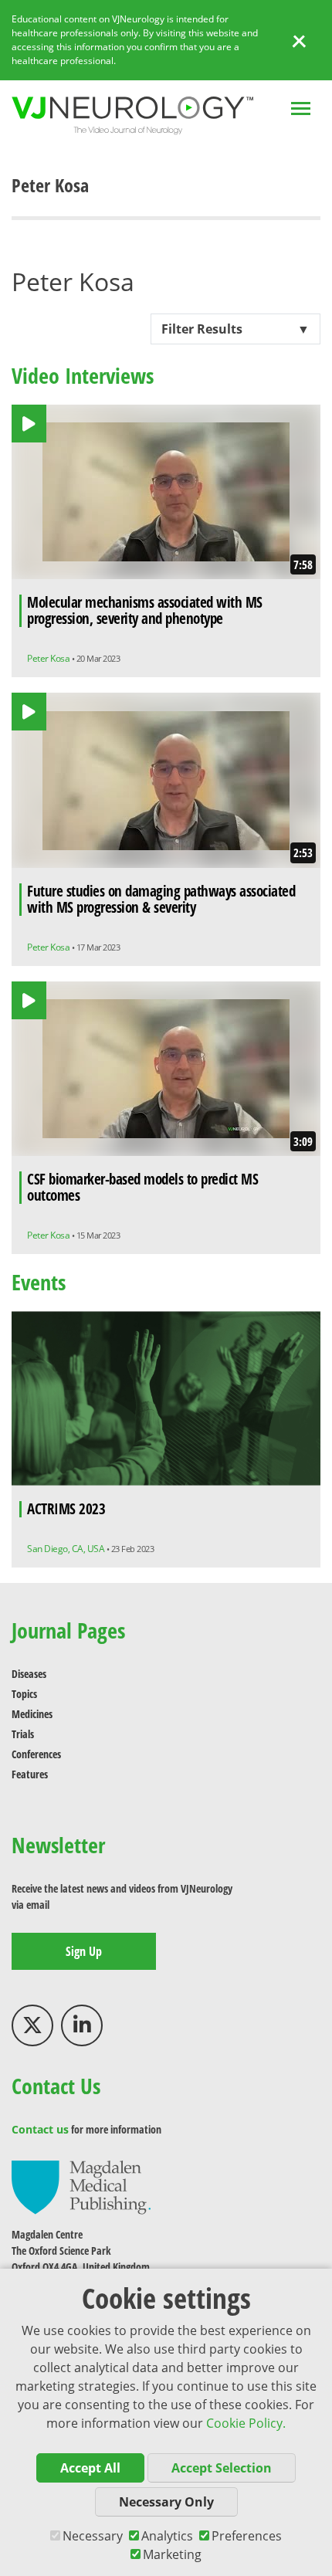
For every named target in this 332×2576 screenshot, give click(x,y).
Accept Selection (222, 2468)
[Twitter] (32, 2025)
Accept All (90, 2468)
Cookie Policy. (246, 2423)
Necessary (93, 2536)
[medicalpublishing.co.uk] (81, 2186)
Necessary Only (166, 2502)
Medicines (32, 1714)
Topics (24, 1694)
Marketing (172, 2554)
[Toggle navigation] (301, 110)
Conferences (36, 1754)
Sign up (84, 1951)
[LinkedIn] (82, 2025)
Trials (23, 1734)
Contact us (40, 2129)
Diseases (29, 1674)
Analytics (167, 2536)
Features (30, 1774)
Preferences (247, 2536)
